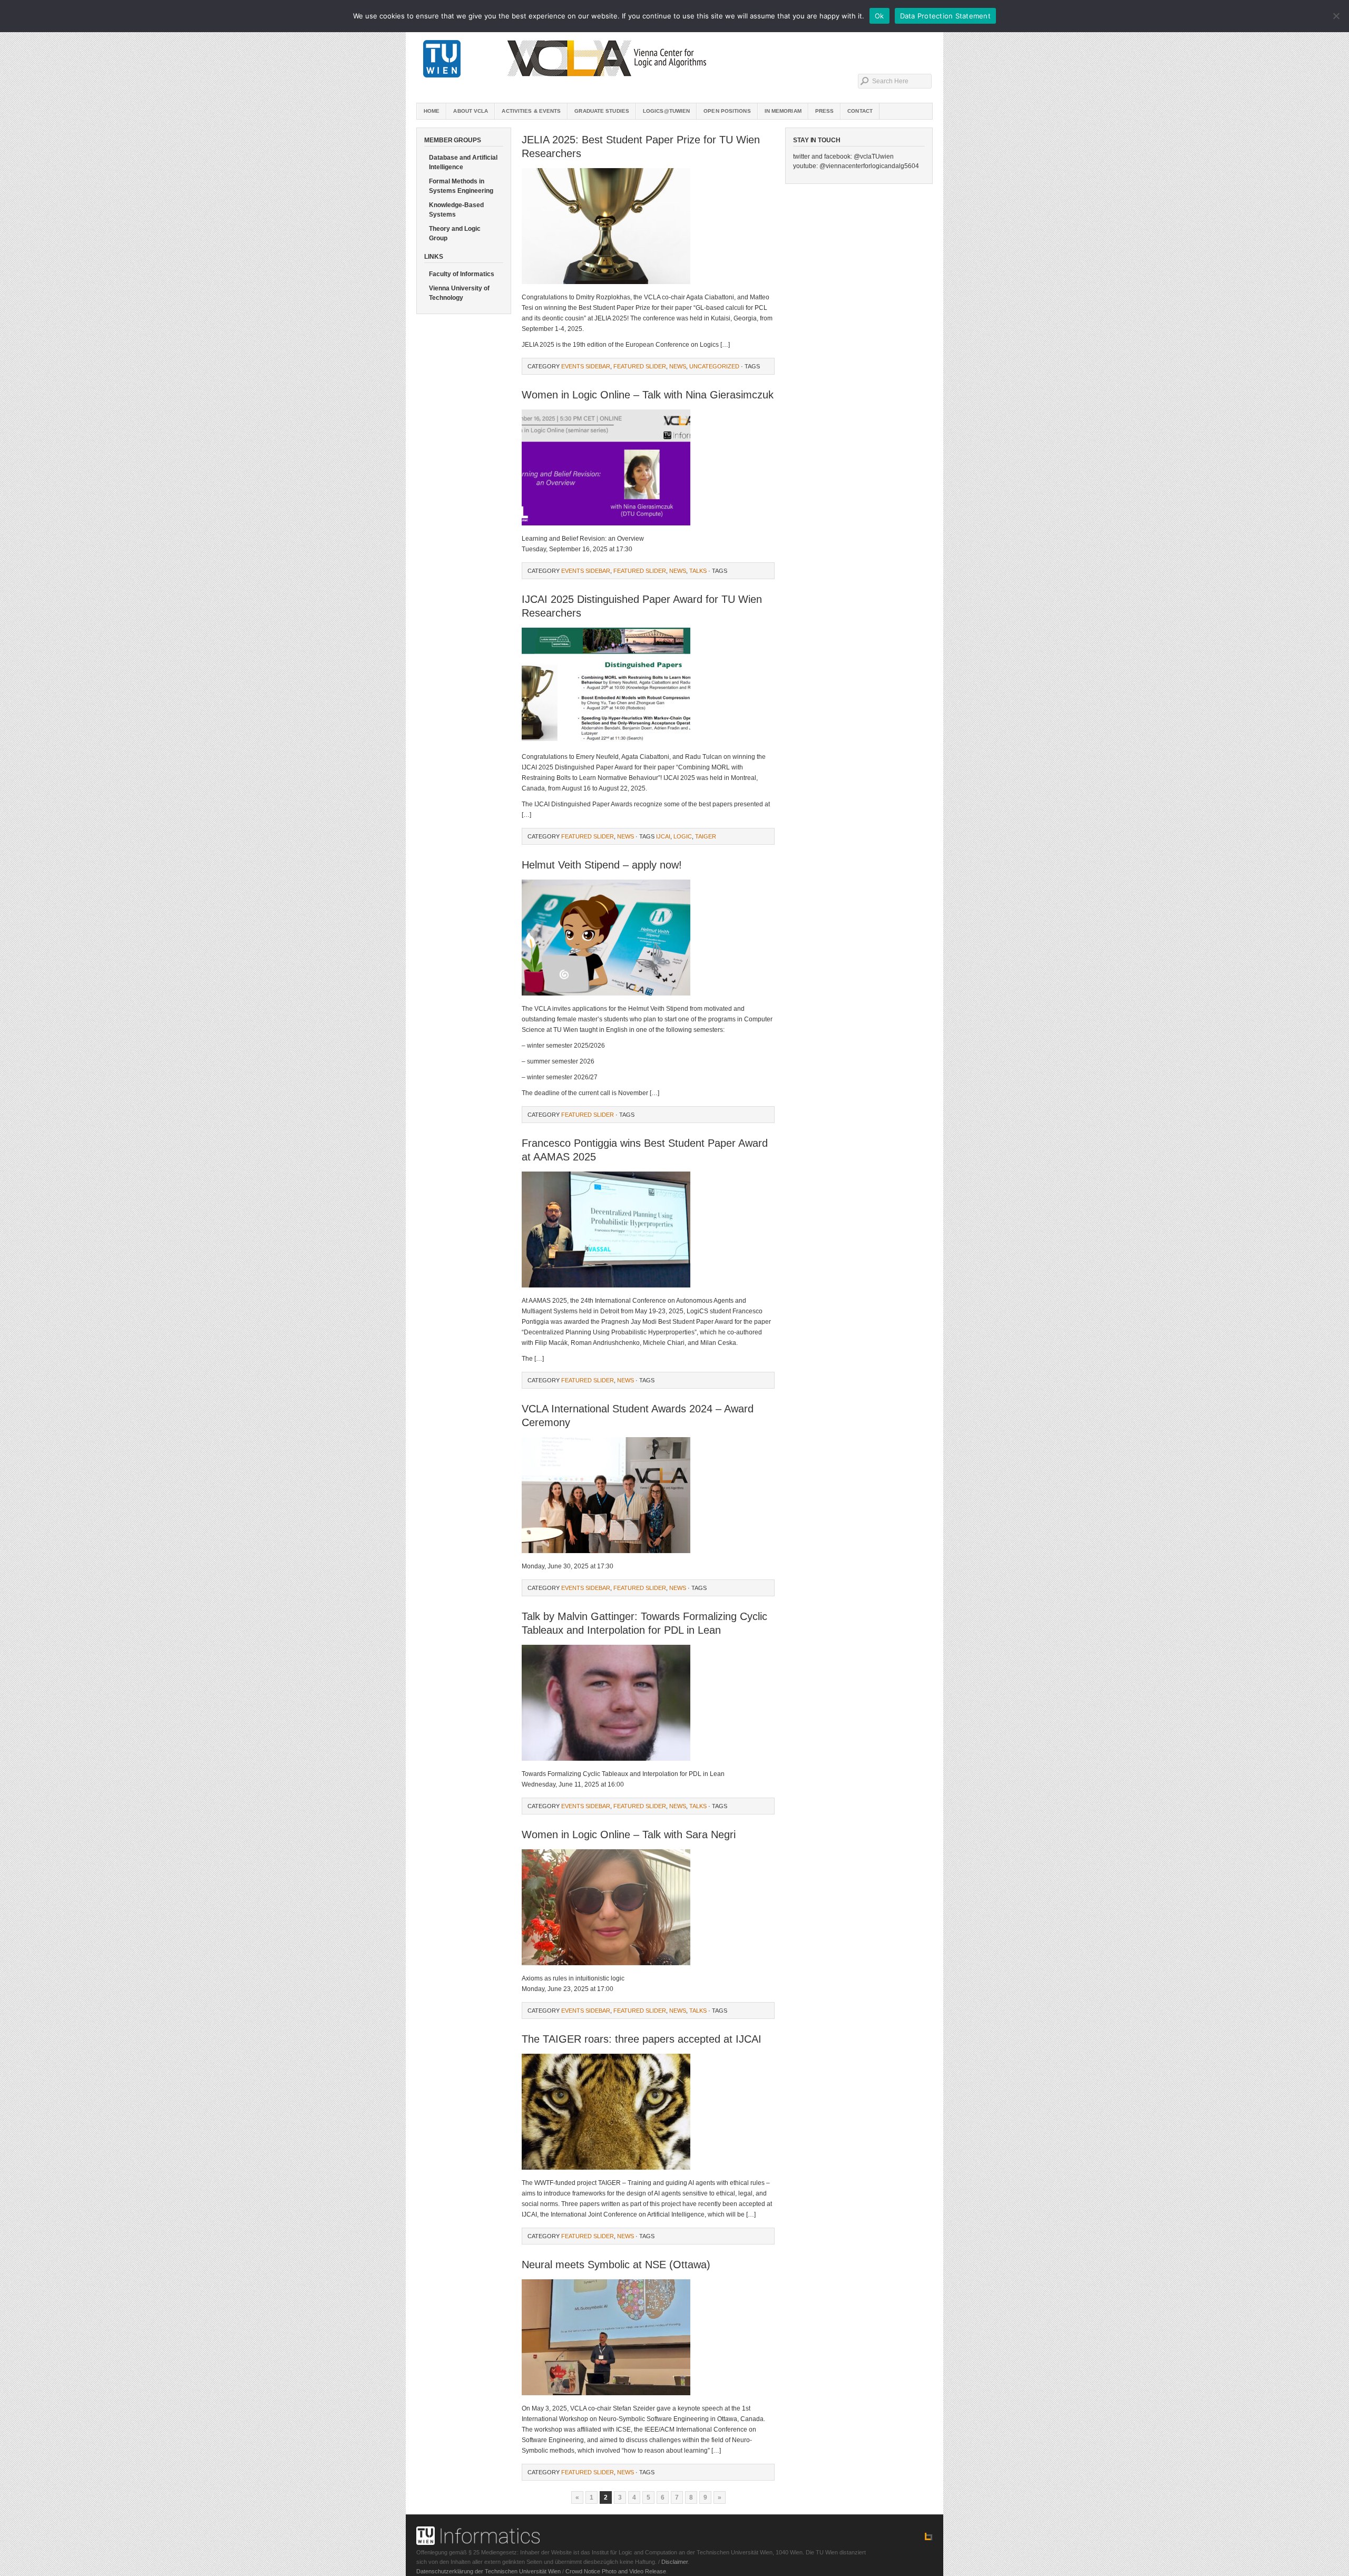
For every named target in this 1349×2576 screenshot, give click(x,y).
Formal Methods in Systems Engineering (461, 186)
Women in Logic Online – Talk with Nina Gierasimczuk (648, 395)
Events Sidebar (586, 366)
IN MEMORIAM (783, 111)
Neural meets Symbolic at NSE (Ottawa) (616, 2265)
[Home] (928, 2539)
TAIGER (706, 836)
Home (432, 111)
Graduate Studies (602, 111)
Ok (879, 16)
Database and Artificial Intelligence (463, 162)
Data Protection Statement (945, 16)
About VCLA (471, 111)
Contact (860, 111)
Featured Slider (640, 366)
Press (825, 111)
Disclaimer (674, 2562)
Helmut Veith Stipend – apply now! (602, 865)
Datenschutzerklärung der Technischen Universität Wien (488, 2571)
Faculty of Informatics (462, 274)
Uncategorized (714, 366)
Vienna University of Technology (459, 293)
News (678, 366)
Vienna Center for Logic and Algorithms (674, 58)
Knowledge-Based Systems (456, 210)
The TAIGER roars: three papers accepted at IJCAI (642, 2039)
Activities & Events (531, 111)
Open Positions (727, 111)
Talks (698, 571)
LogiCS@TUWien (666, 111)
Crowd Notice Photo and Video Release (616, 2571)
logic (683, 836)
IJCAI (663, 836)
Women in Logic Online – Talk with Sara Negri (629, 1835)
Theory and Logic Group (455, 233)
